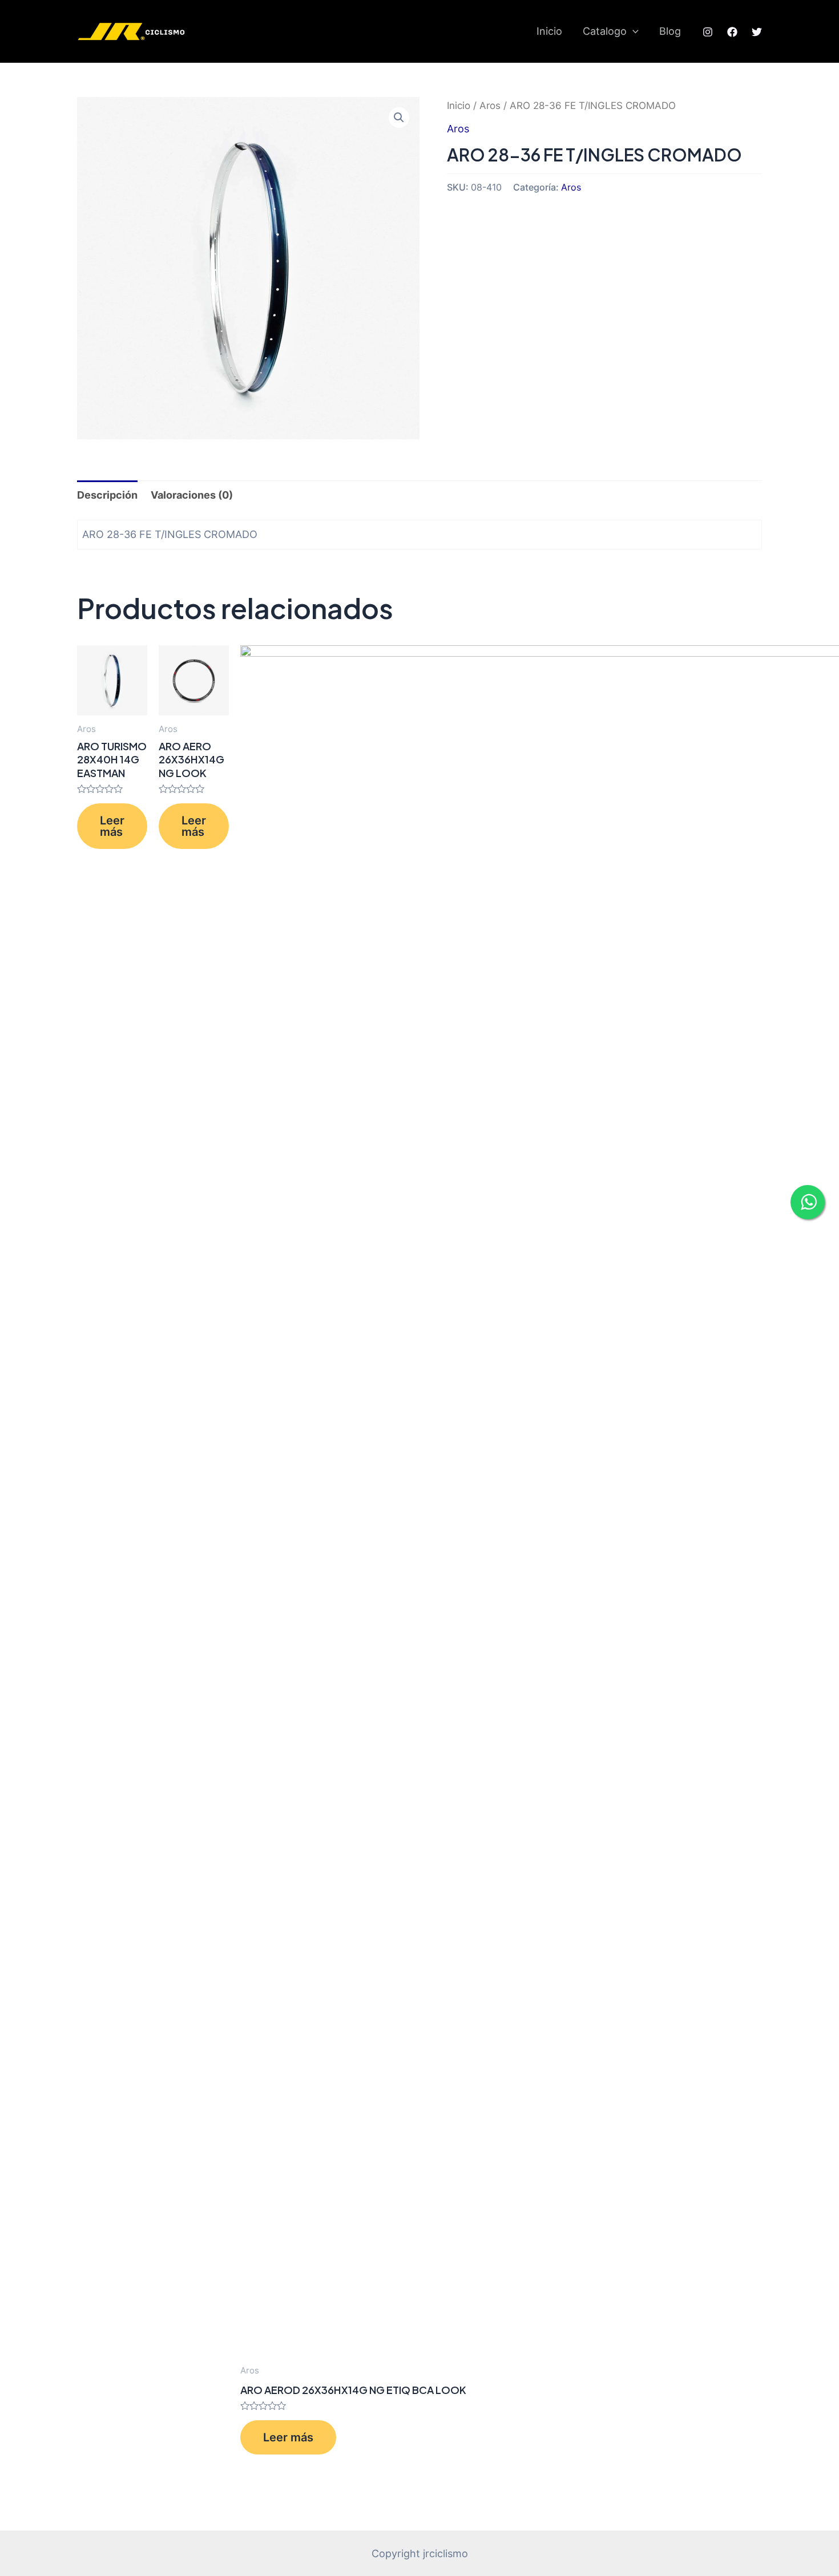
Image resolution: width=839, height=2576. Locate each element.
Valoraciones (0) (192, 495)
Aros (490, 106)
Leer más (112, 826)
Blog (670, 31)
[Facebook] (732, 32)
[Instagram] (708, 32)
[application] (633, 31)
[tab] (107, 495)
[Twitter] (757, 32)
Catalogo (605, 31)
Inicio (549, 31)
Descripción (107, 495)
